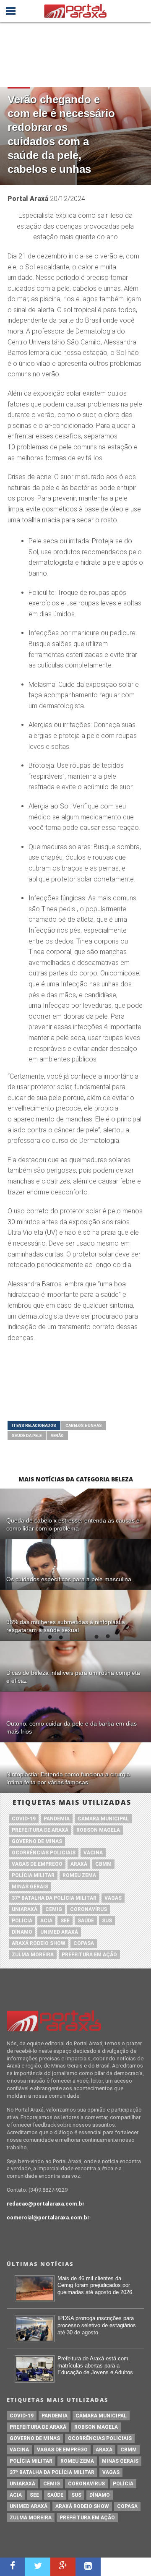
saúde (86, 1921)
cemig (54, 1909)
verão (57, 1435)
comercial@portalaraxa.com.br (48, 2217)
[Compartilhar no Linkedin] (88, 2567)
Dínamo (22, 1932)
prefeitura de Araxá (40, 1830)
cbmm (103, 1864)
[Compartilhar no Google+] (63, 2567)
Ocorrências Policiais (44, 1853)
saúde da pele (27, 1435)
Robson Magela (98, 1830)
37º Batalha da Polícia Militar (54, 1898)
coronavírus (89, 1909)
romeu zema (79, 1875)
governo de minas (37, 1841)
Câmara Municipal (103, 1819)
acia (46, 1921)
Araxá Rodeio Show (39, 1943)
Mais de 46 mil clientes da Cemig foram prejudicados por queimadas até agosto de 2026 (95, 2285)
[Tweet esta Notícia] (38, 2567)
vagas (113, 1898)
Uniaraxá (25, 1909)
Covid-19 (24, 1819)
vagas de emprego (37, 1864)
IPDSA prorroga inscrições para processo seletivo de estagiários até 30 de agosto (97, 2325)
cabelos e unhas (84, 1425)
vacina (93, 1853)
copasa (84, 1943)
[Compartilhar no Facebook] (13, 2567)
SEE (65, 1921)
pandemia (57, 1819)
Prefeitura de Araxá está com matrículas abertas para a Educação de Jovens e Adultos (95, 2365)
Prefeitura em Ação (89, 1955)
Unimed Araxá (59, 1932)
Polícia (22, 1921)
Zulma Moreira (33, 1955)
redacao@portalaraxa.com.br (46, 2204)
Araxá (79, 1864)
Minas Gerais (30, 1887)
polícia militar (33, 1875)
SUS (107, 1921)
